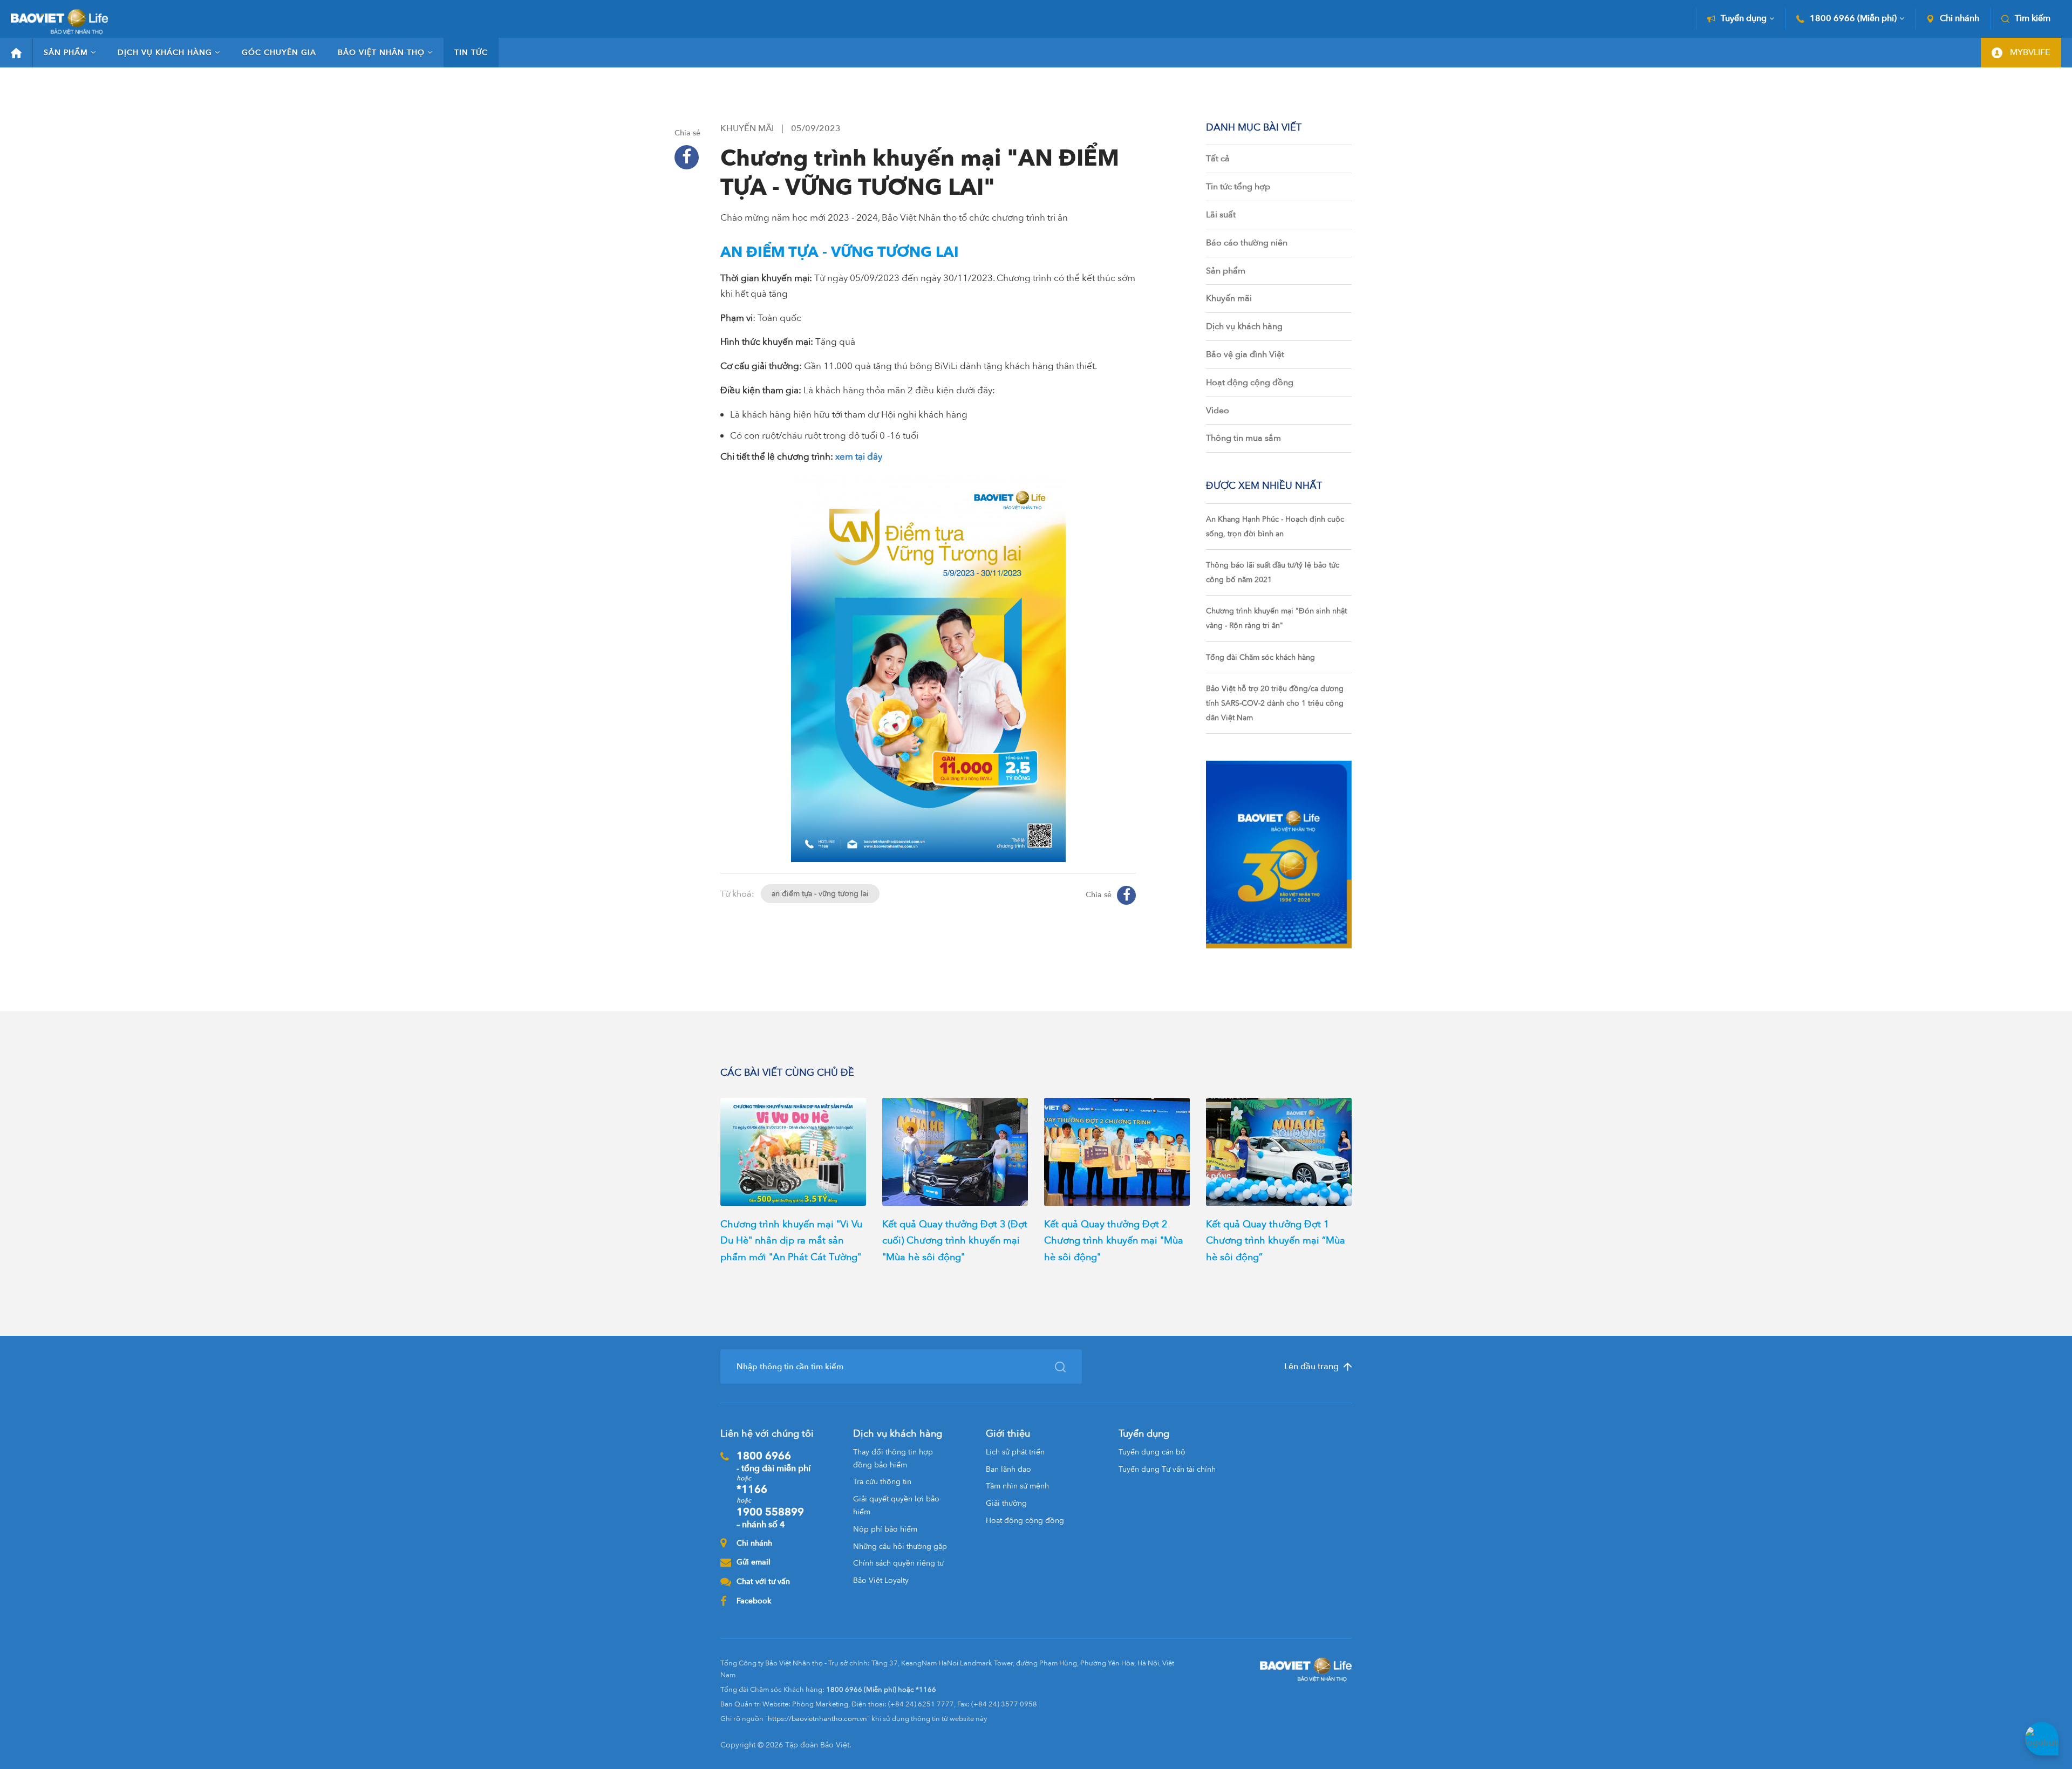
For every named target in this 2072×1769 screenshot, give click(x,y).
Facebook (754, 1601)
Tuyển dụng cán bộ (1152, 1452)
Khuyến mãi (1229, 298)
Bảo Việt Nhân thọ (381, 53)
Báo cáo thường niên (1247, 243)
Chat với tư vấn (763, 1582)
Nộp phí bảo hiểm (885, 1529)
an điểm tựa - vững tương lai (820, 894)
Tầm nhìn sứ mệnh (1017, 1486)
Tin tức (471, 53)
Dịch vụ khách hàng (165, 53)
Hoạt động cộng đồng (1250, 383)
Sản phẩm (66, 53)
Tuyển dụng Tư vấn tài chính (1167, 1469)
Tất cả (1218, 159)
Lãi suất (1221, 215)
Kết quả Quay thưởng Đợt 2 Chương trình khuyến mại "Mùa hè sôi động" (1114, 1241)
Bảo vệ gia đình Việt (1245, 354)
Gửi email (754, 1562)
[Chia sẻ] (687, 157)
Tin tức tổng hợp (1238, 187)
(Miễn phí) (1853, 19)
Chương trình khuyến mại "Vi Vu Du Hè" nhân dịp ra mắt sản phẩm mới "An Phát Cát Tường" (791, 1241)
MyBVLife (2029, 52)
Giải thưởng (1006, 1503)
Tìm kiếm (2033, 19)
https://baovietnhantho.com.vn (817, 1719)
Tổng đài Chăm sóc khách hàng (1260, 657)
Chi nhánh (1959, 19)
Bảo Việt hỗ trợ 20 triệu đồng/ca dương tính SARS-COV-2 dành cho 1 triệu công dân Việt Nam (1275, 703)
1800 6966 (773, 1461)
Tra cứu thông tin (882, 1482)
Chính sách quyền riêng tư (898, 1563)
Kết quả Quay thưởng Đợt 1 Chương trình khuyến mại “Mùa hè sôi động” (1276, 1241)
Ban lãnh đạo (1008, 1469)
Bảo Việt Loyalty (881, 1580)
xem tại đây (859, 457)
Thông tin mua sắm (1243, 438)
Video (1218, 411)
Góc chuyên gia (279, 53)
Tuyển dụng (1744, 19)
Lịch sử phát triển (1015, 1452)
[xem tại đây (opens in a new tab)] (834, 457)
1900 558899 (770, 1518)
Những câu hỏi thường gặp (900, 1546)
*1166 (752, 1489)
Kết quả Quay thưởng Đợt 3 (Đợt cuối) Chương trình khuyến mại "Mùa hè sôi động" (955, 1241)
